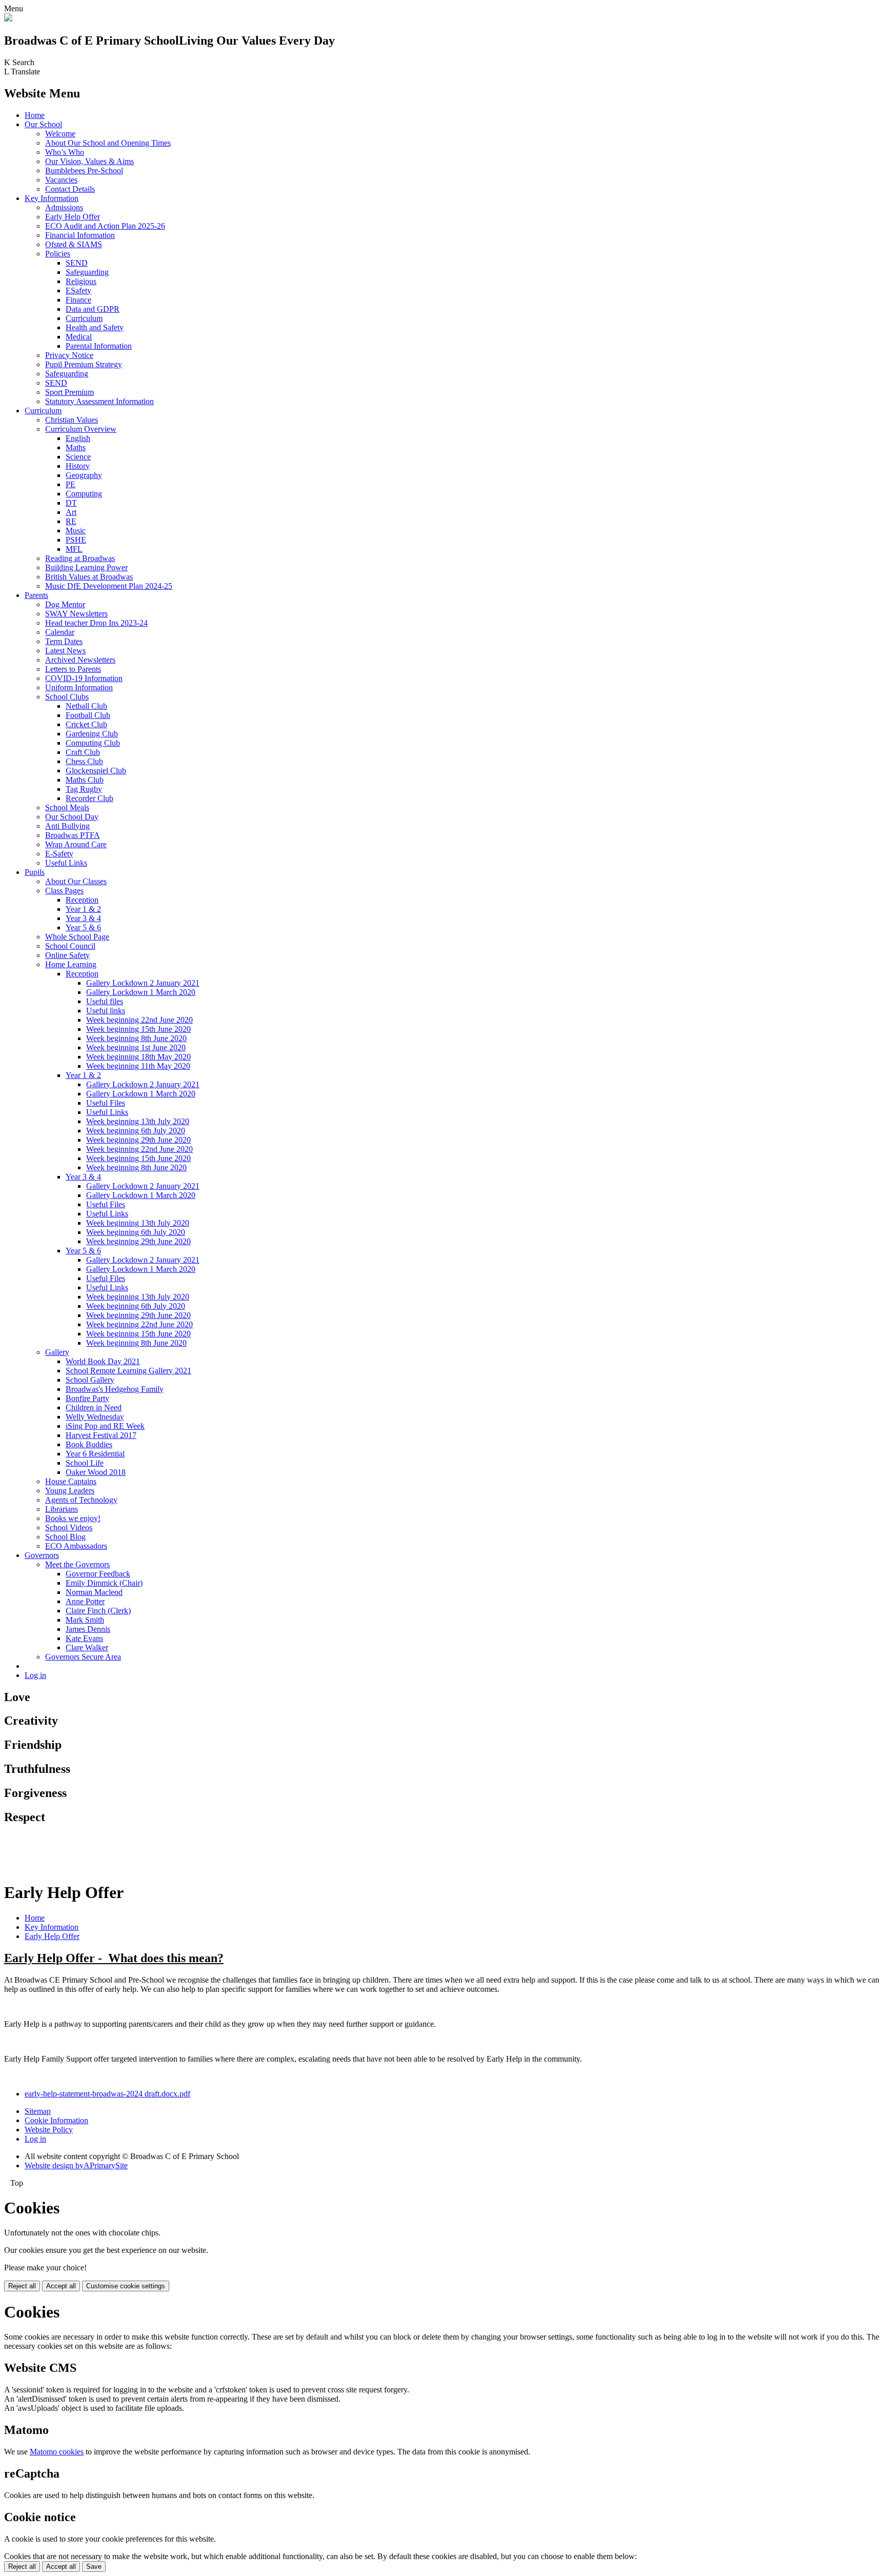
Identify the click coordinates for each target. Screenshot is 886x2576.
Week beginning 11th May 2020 (138, 1066)
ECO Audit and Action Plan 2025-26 (105, 226)
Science (78, 457)
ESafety (78, 291)
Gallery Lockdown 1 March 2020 (141, 992)
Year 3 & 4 (83, 918)
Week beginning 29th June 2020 (138, 1140)
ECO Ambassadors (76, 1546)
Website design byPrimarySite (76, 2165)
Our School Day (72, 817)
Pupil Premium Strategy (84, 364)
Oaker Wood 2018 (96, 1472)
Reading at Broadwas (80, 558)
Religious (81, 281)
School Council (70, 946)
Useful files (105, 1001)
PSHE (76, 540)
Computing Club (93, 743)
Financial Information (80, 235)
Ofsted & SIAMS (74, 244)
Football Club (88, 715)
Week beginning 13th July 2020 (138, 1121)
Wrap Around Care (76, 844)
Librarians (62, 1509)
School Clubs (67, 697)
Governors (42, 1555)
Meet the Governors (77, 1564)
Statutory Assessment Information (99, 401)
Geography (84, 475)
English (78, 438)
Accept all (61, 2286)
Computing (84, 494)
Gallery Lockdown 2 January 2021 (143, 983)
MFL (74, 549)
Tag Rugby (84, 789)
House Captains (71, 1481)
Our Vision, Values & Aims (89, 161)
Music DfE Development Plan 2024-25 (109, 586)
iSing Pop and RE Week (105, 1426)
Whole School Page (77, 937)
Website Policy (49, 2130)
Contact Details (70, 189)
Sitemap (38, 2111)
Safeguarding (87, 272)
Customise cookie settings (126, 2286)
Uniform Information (79, 687)
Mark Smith (85, 1620)
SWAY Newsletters (76, 614)
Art (71, 512)
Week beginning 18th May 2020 (138, 1057)
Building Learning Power (86, 567)
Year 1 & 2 (83, 909)
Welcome (60, 134)
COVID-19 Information (84, 678)
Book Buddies (89, 1444)
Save (94, 2567)
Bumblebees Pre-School (84, 171)
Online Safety (67, 955)
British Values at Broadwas (89, 577)
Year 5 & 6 (83, 927)
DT (71, 503)
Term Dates (64, 641)
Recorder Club (89, 798)
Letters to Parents (73, 669)
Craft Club (83, 752)
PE (71, 484)
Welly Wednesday (95, 1417)
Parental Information (99, 346)
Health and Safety (95, 327)
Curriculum (84, 318)
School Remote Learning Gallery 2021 (128, 1371)
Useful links (106, 1011)
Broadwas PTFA (73, 835)
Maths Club (85, 780)
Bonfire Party (87, 1398)
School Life (85, 1463)
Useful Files (106, 1103)
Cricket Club (86, 724)
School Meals (67, 807)
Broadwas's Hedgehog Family (115, 1389)
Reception (82, 900)
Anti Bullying (67, 826)
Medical (79, 337)
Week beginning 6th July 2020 (136, 1131)
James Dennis (88, 1629)
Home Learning (71, 964)
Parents (36, 595)
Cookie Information (56, 2120)
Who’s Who (65, 152)
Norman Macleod (94, 1592)
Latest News (65, 651)
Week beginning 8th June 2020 (136, 1038)
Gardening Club (92, 734)
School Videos (69, 1527)
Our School (43, 124)
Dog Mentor (65, 604)
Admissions (64, 207)
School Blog (65, 1537)
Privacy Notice (69, 355)
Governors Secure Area (83, 1657)
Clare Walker (87, 1648)
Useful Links (66, 863)
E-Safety (59, 854)
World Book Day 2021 (103, 1361)
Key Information (52, 198)
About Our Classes (76, 881)
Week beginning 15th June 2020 (138, 1029)
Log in (35, 1675)
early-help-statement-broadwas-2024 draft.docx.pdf (107, 2094)
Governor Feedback (98, 1574)
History (78, 466)
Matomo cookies (57, 2452)
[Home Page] (8, 19)
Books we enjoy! (73, 1518)
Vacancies (61, 180)
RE (71, 521)
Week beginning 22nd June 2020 (139, 1020)
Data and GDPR (93, 309)
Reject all (22, 2286)
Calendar (60, 632)
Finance (78, 300)
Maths (76, 447)
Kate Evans (84, 1638)
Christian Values (72, 420)
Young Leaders (70, 1491)
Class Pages (64, 891)
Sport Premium (69, 392)
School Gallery (90, 1380)
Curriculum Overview (81, 429)
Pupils (35, 872)
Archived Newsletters (80, 660)
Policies (58, 254)
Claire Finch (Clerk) (98, 1611)
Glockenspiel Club (96, 771)
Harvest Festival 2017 (101, 1435)
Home (35, 115)
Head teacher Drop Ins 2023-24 (96, 623)
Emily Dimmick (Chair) (104, 1583)
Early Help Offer (73, 217)
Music (76, 531)
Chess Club (84, 761)
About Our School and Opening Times (108, 143)
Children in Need (94, 1407)
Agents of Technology (81, 1500)
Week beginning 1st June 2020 (136, 1047)
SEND (77, 263)
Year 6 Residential (95, 1454)
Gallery (57, 1352)
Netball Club (86, 706)
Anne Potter (85, 1601)
